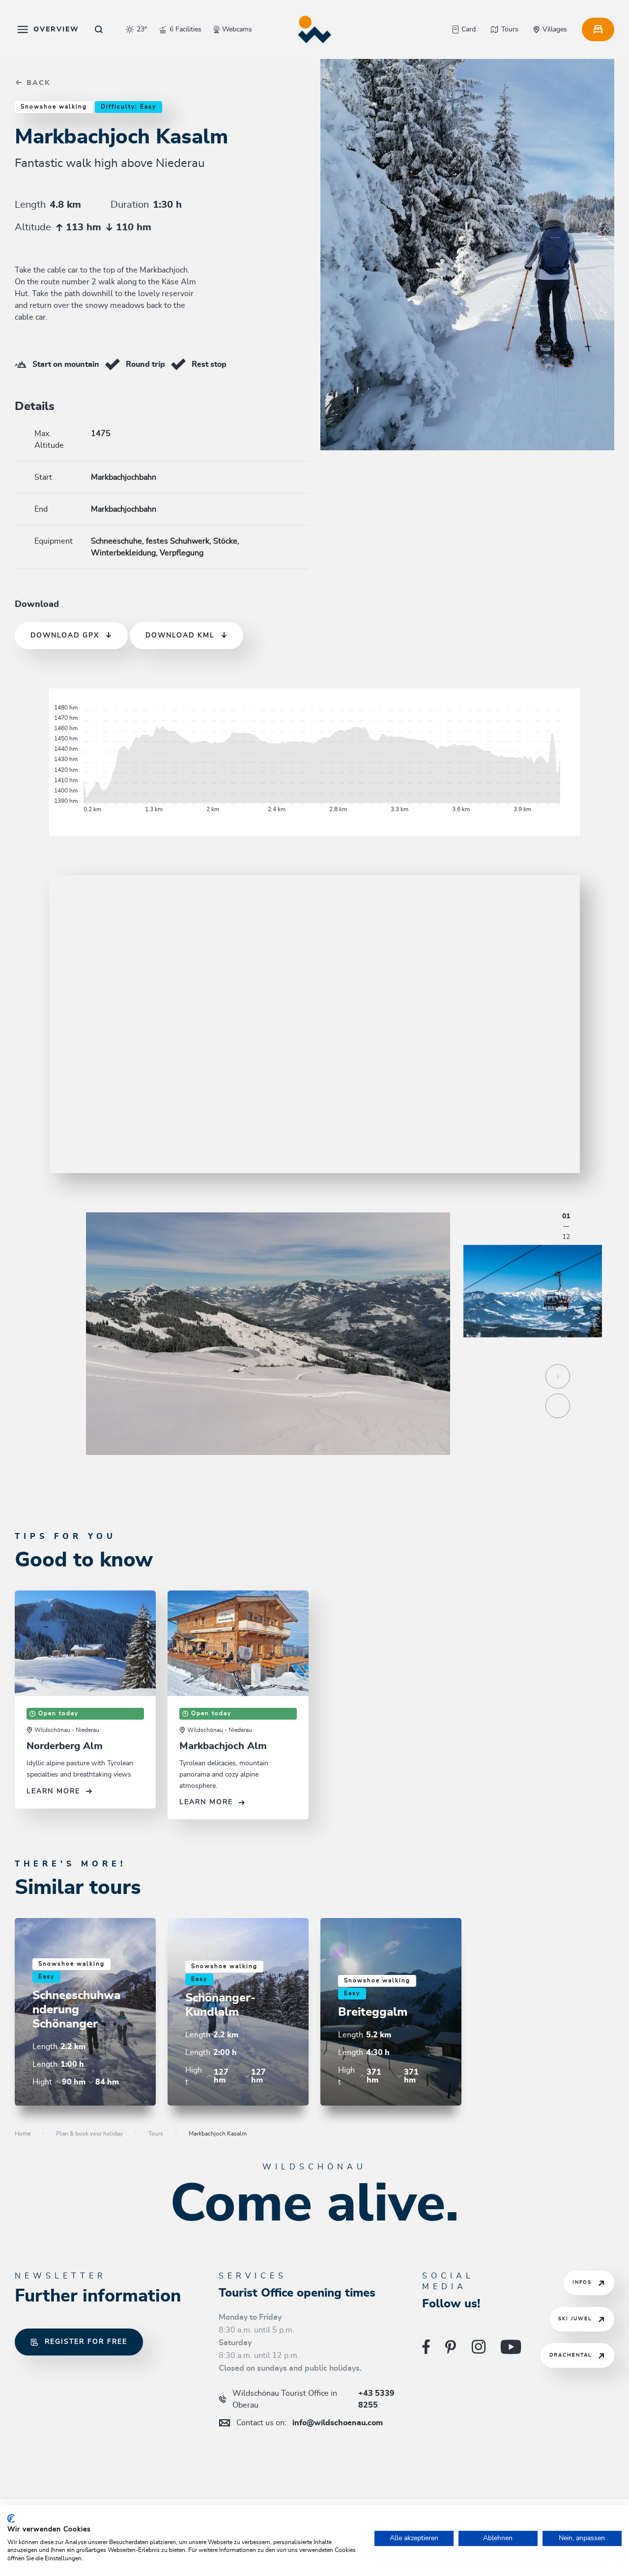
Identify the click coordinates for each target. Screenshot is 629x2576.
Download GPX (65, 635)
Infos (582, 2282)
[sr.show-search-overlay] (99, 29)
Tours (156, 2134)
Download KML (180, 635)
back (37, 83)
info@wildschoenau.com (310, 2423)
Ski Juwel (575, 2319)
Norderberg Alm (65, 1746)
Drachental (571, 2355)
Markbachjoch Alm (223, 1746)
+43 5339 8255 (314, 2399)
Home (23, 2134)
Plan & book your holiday (89, 2134)
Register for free (86, 2342)
